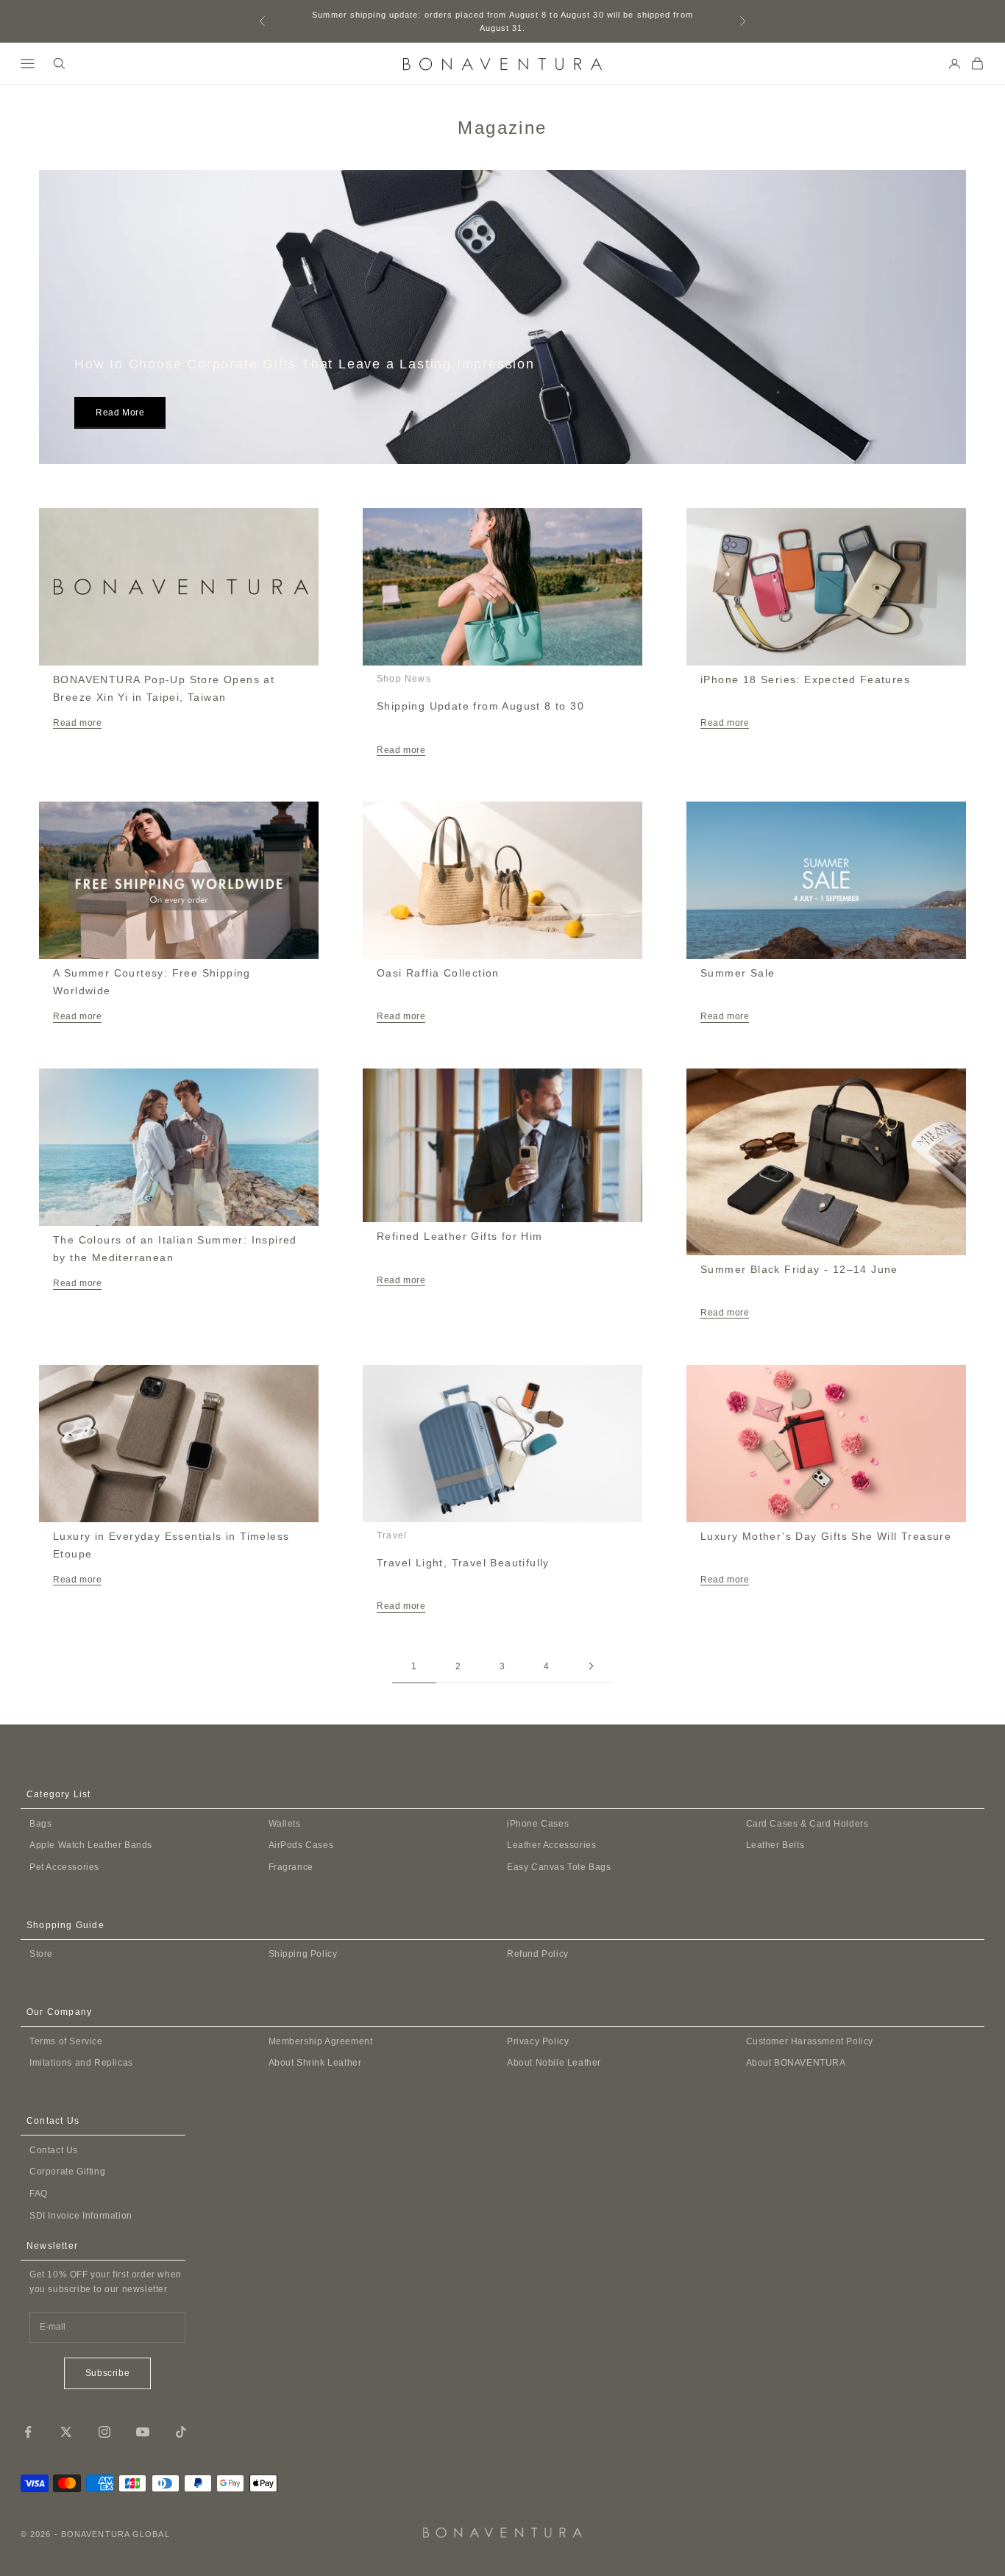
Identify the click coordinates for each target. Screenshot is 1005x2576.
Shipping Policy (303, 1954)
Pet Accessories (64, 1867)
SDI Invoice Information (81, 2216)
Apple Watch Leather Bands (91, 1845)
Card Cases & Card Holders (807, 1824)
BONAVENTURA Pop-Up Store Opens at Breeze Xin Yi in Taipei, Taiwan (164, 688)
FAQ (39, 2194)
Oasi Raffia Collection (438, 973)
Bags (40, 1824)
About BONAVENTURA (796, 2063)
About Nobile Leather (554, 2063)
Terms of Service (66, 2041)
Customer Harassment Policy (810, 2041)
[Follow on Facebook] (28, 2432)
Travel (392, 1535)
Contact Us (54, 2150)
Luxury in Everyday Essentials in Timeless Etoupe (171, 1545)
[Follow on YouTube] (143, 2432)
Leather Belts (775, 1845)
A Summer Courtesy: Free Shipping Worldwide (152, 982)
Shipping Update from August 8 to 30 (480, 706)
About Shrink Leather (315, 2063)
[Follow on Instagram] (104, 2432)
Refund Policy (538, 1954)
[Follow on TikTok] (181, 2432)
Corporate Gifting (67, 2172)
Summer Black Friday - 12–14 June (799, 1269)
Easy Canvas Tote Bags (559, 1867)
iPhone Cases (538, 1824)
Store (41, 1954)
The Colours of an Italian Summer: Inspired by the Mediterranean (175, 1249)
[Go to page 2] (591, 1666)
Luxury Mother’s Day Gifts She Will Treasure (826, 1536)
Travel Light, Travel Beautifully (463, 1563)
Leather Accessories (551, 1845)
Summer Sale (738, 973)
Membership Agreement (321, 2041)
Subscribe (107, 2373)
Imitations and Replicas (81, 2063)
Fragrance (291, 1867)
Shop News (404, 679)
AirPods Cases (301, 1845)
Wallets (285, 1824)
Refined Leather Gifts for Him (460, 1236)
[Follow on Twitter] (66, 2432)
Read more (120, 413)
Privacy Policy (538, 2041)
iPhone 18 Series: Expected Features (805, 679)
